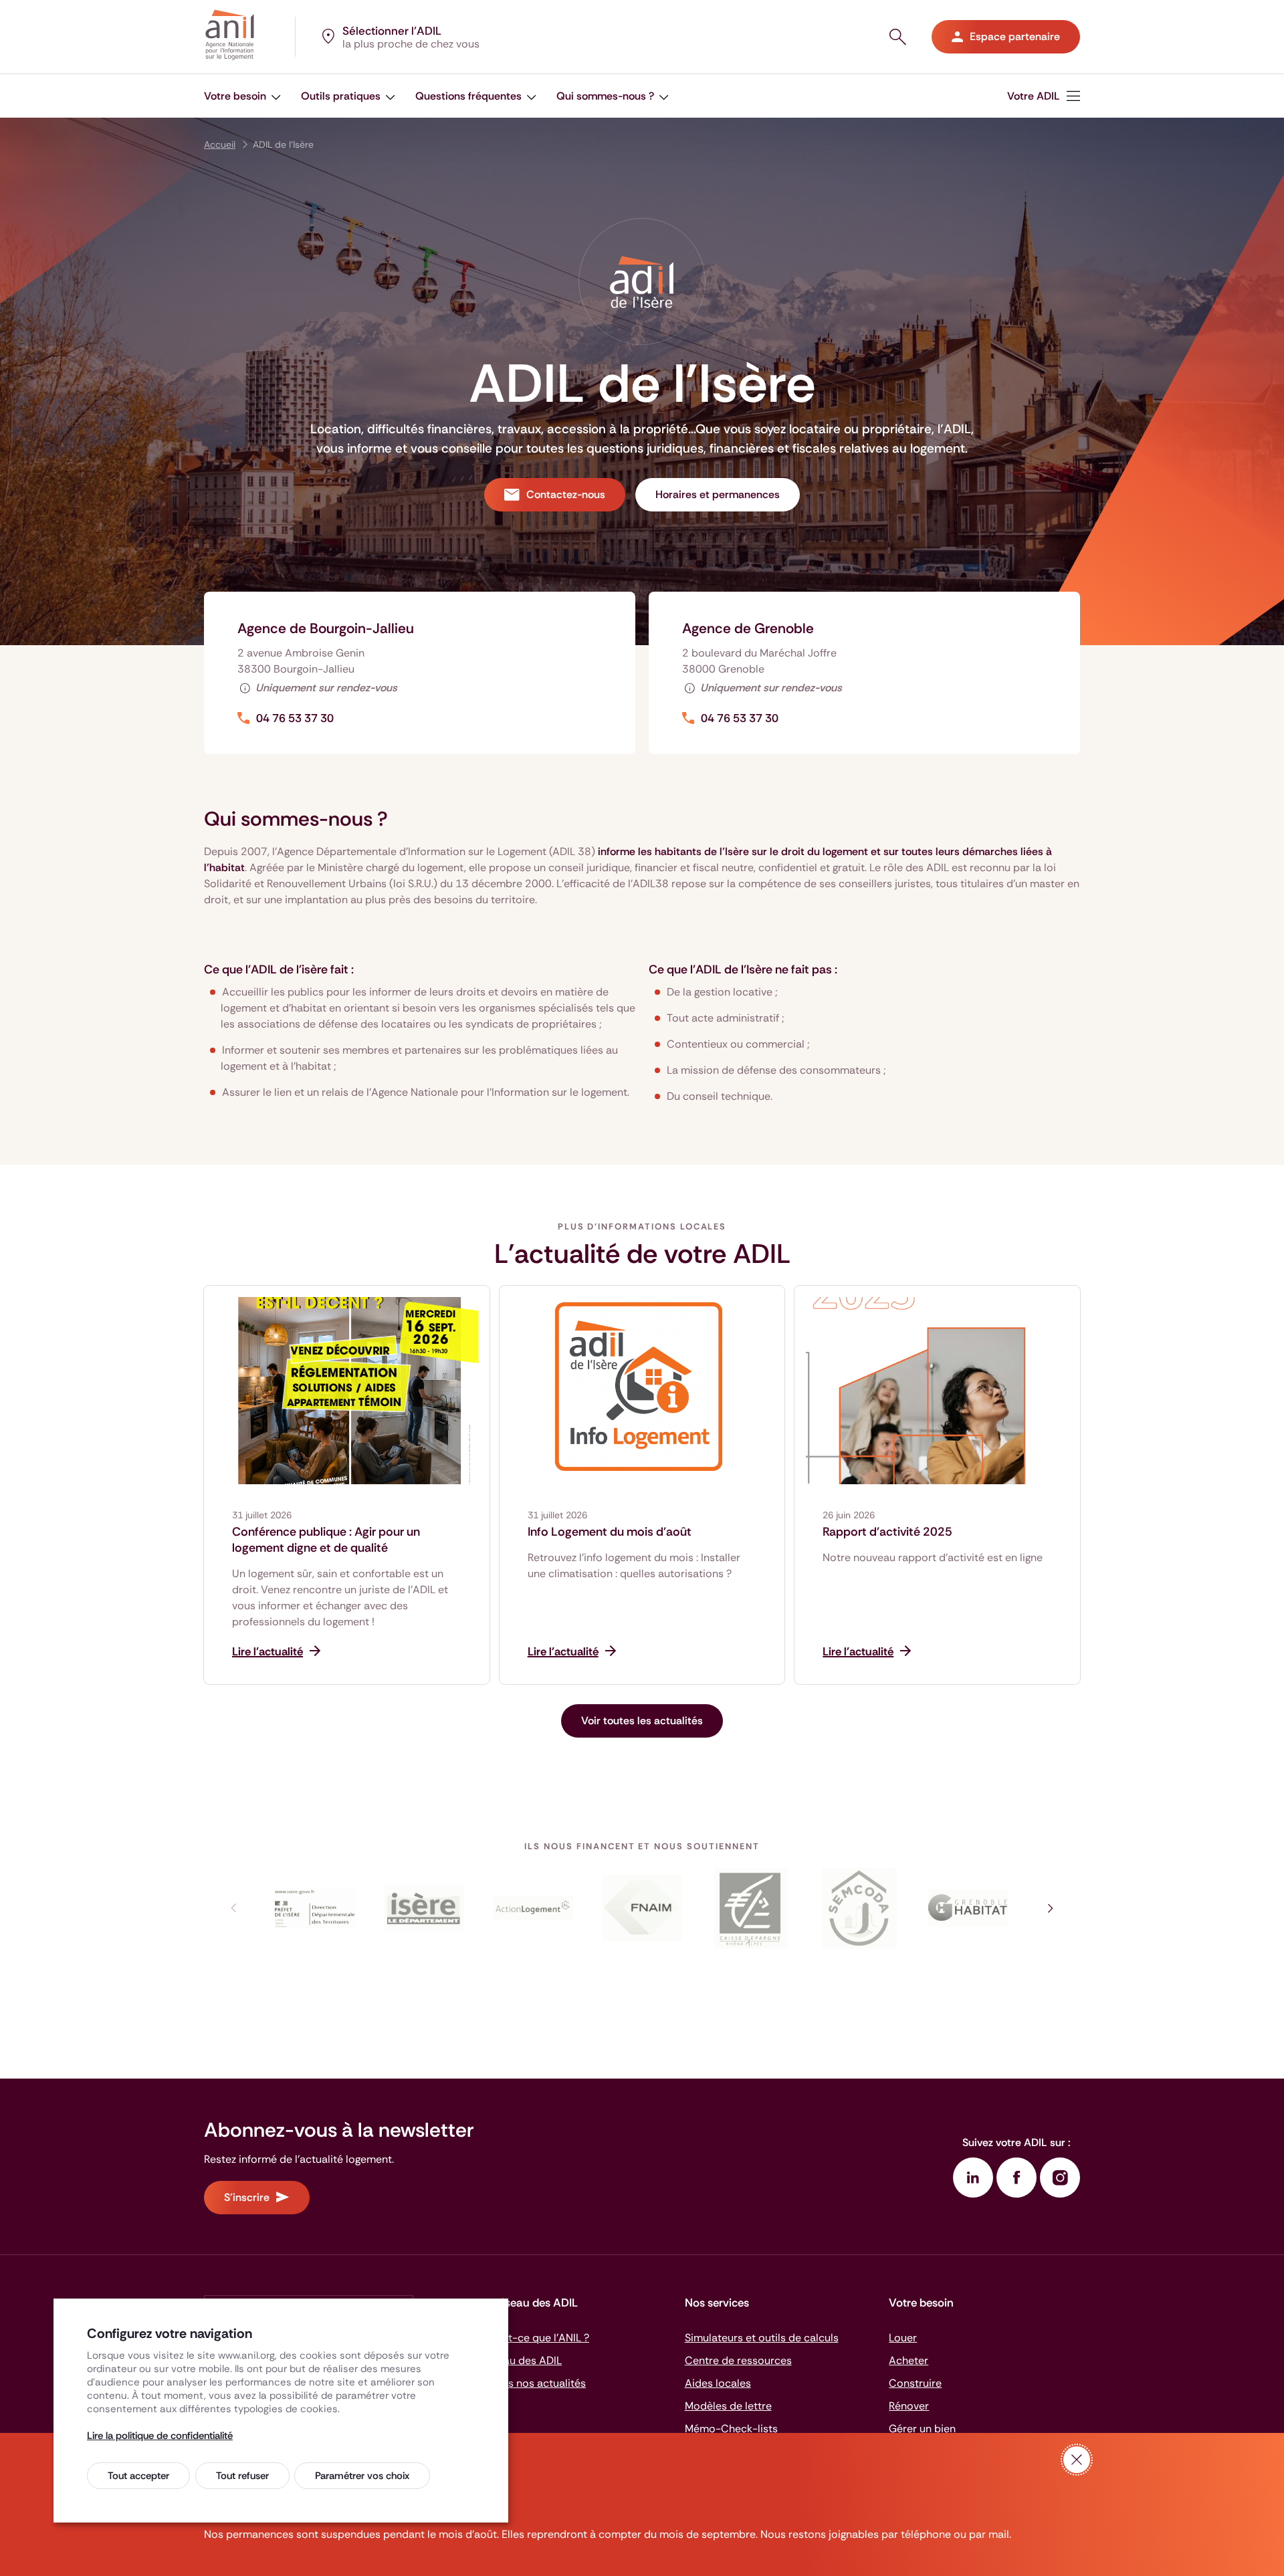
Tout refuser (242, 2476)
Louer (903, 2338)
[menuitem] (242, 96)
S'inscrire (247, 2197)
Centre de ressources (738, 2360)
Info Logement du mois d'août (610, 1532)
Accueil (220, 144)
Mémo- (731, 2429)
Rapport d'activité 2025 (887, 1532)
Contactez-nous (566, 494)
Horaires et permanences (718, 494)
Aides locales (718, 2383)
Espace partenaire (1015, 36)
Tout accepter (138, 2476)
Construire (915, 2383)
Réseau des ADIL (521, 2360)
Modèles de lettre (728, 2406)
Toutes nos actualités (533, 2383)
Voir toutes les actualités (642, 1721)
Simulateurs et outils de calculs (762, 2338)
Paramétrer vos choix (362, 2476)
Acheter (908, 2360)
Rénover (909, 2406)
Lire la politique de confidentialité (160, 2436)
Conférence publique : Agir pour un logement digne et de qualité (326, 1540)
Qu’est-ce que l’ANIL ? (535, 2338)
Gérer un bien (922, 2429)
